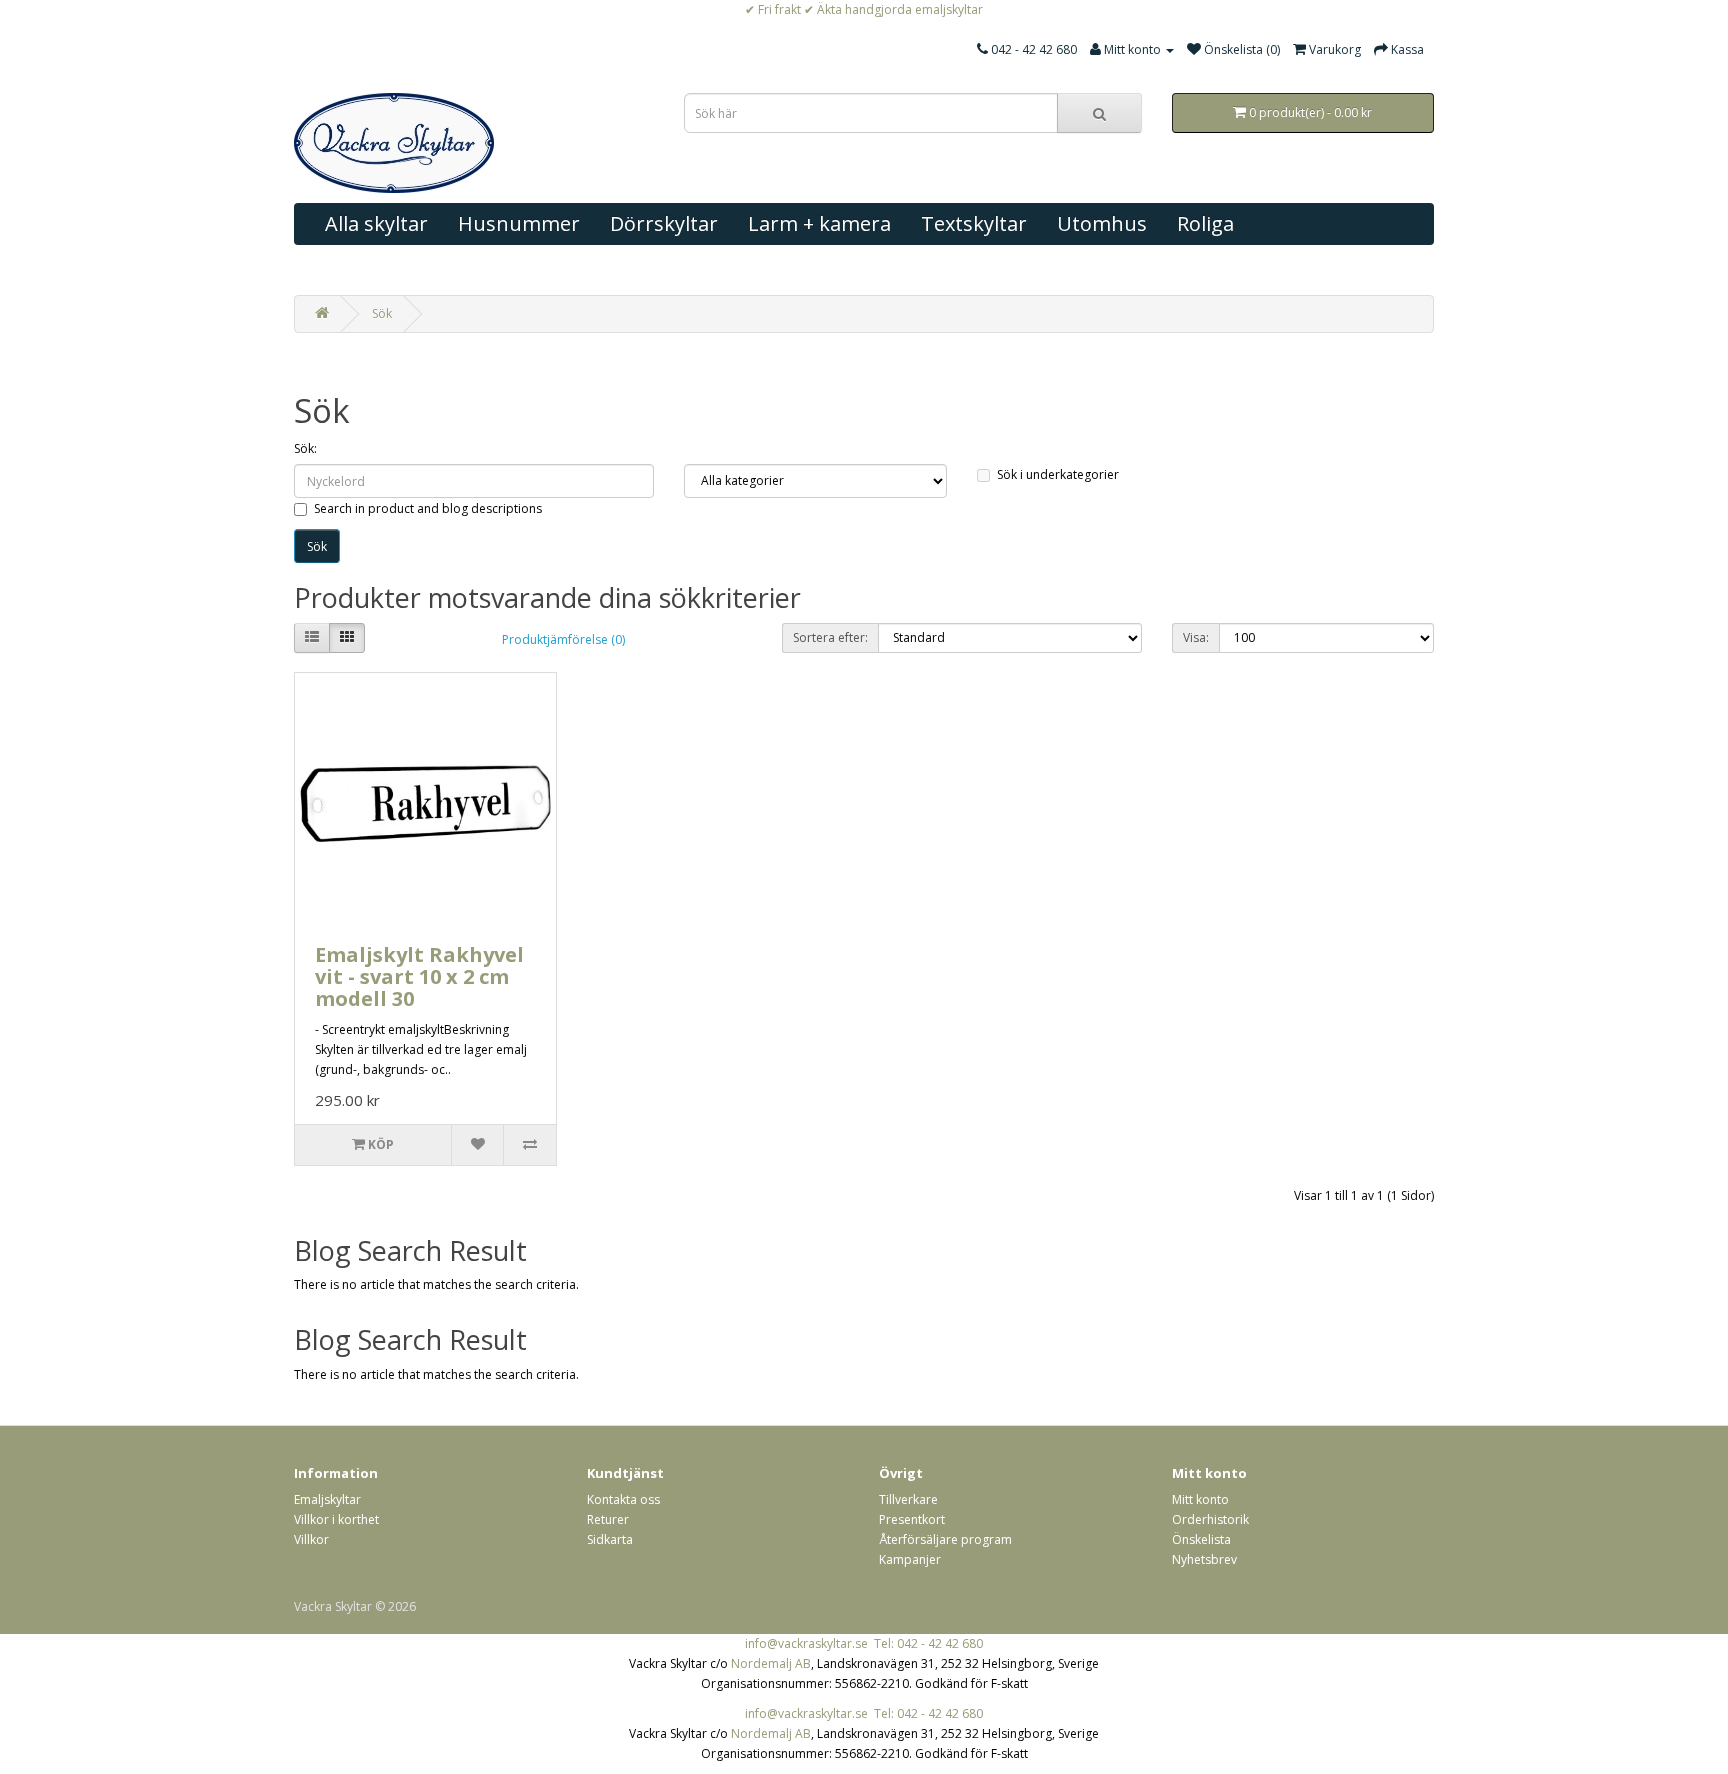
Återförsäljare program (945, 1539)
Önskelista (1201, 1539)
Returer (608, 1519)
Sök (382, 313)
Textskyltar (974, 223)
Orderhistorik (1210, 1519)
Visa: (1196, 637)
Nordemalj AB (771, 1663)
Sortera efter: (830, 637)
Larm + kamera (819, 223)
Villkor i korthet (336, 1519)
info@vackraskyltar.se (806, 1643)
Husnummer (519, 223)
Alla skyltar (376, 223)
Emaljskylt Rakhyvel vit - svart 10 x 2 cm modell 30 (419, 976)
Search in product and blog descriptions (428, 508)
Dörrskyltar (664, 223)
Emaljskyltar (327, 1499)
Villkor (311, 1539)
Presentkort (912, 1519)
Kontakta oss (623, 1499)
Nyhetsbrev (1204, 1559)
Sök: (305, 448)
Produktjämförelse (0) (563, 639)
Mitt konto (1200, 1499)
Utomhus (1102, 223)
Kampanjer (910, 1559)
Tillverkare (908, 1499)
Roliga (1205, 223)
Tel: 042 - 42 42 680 (928, 1643)
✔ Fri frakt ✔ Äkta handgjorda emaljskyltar (864, 9)
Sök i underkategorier (1058, 474)
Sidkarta (610, 1539)
